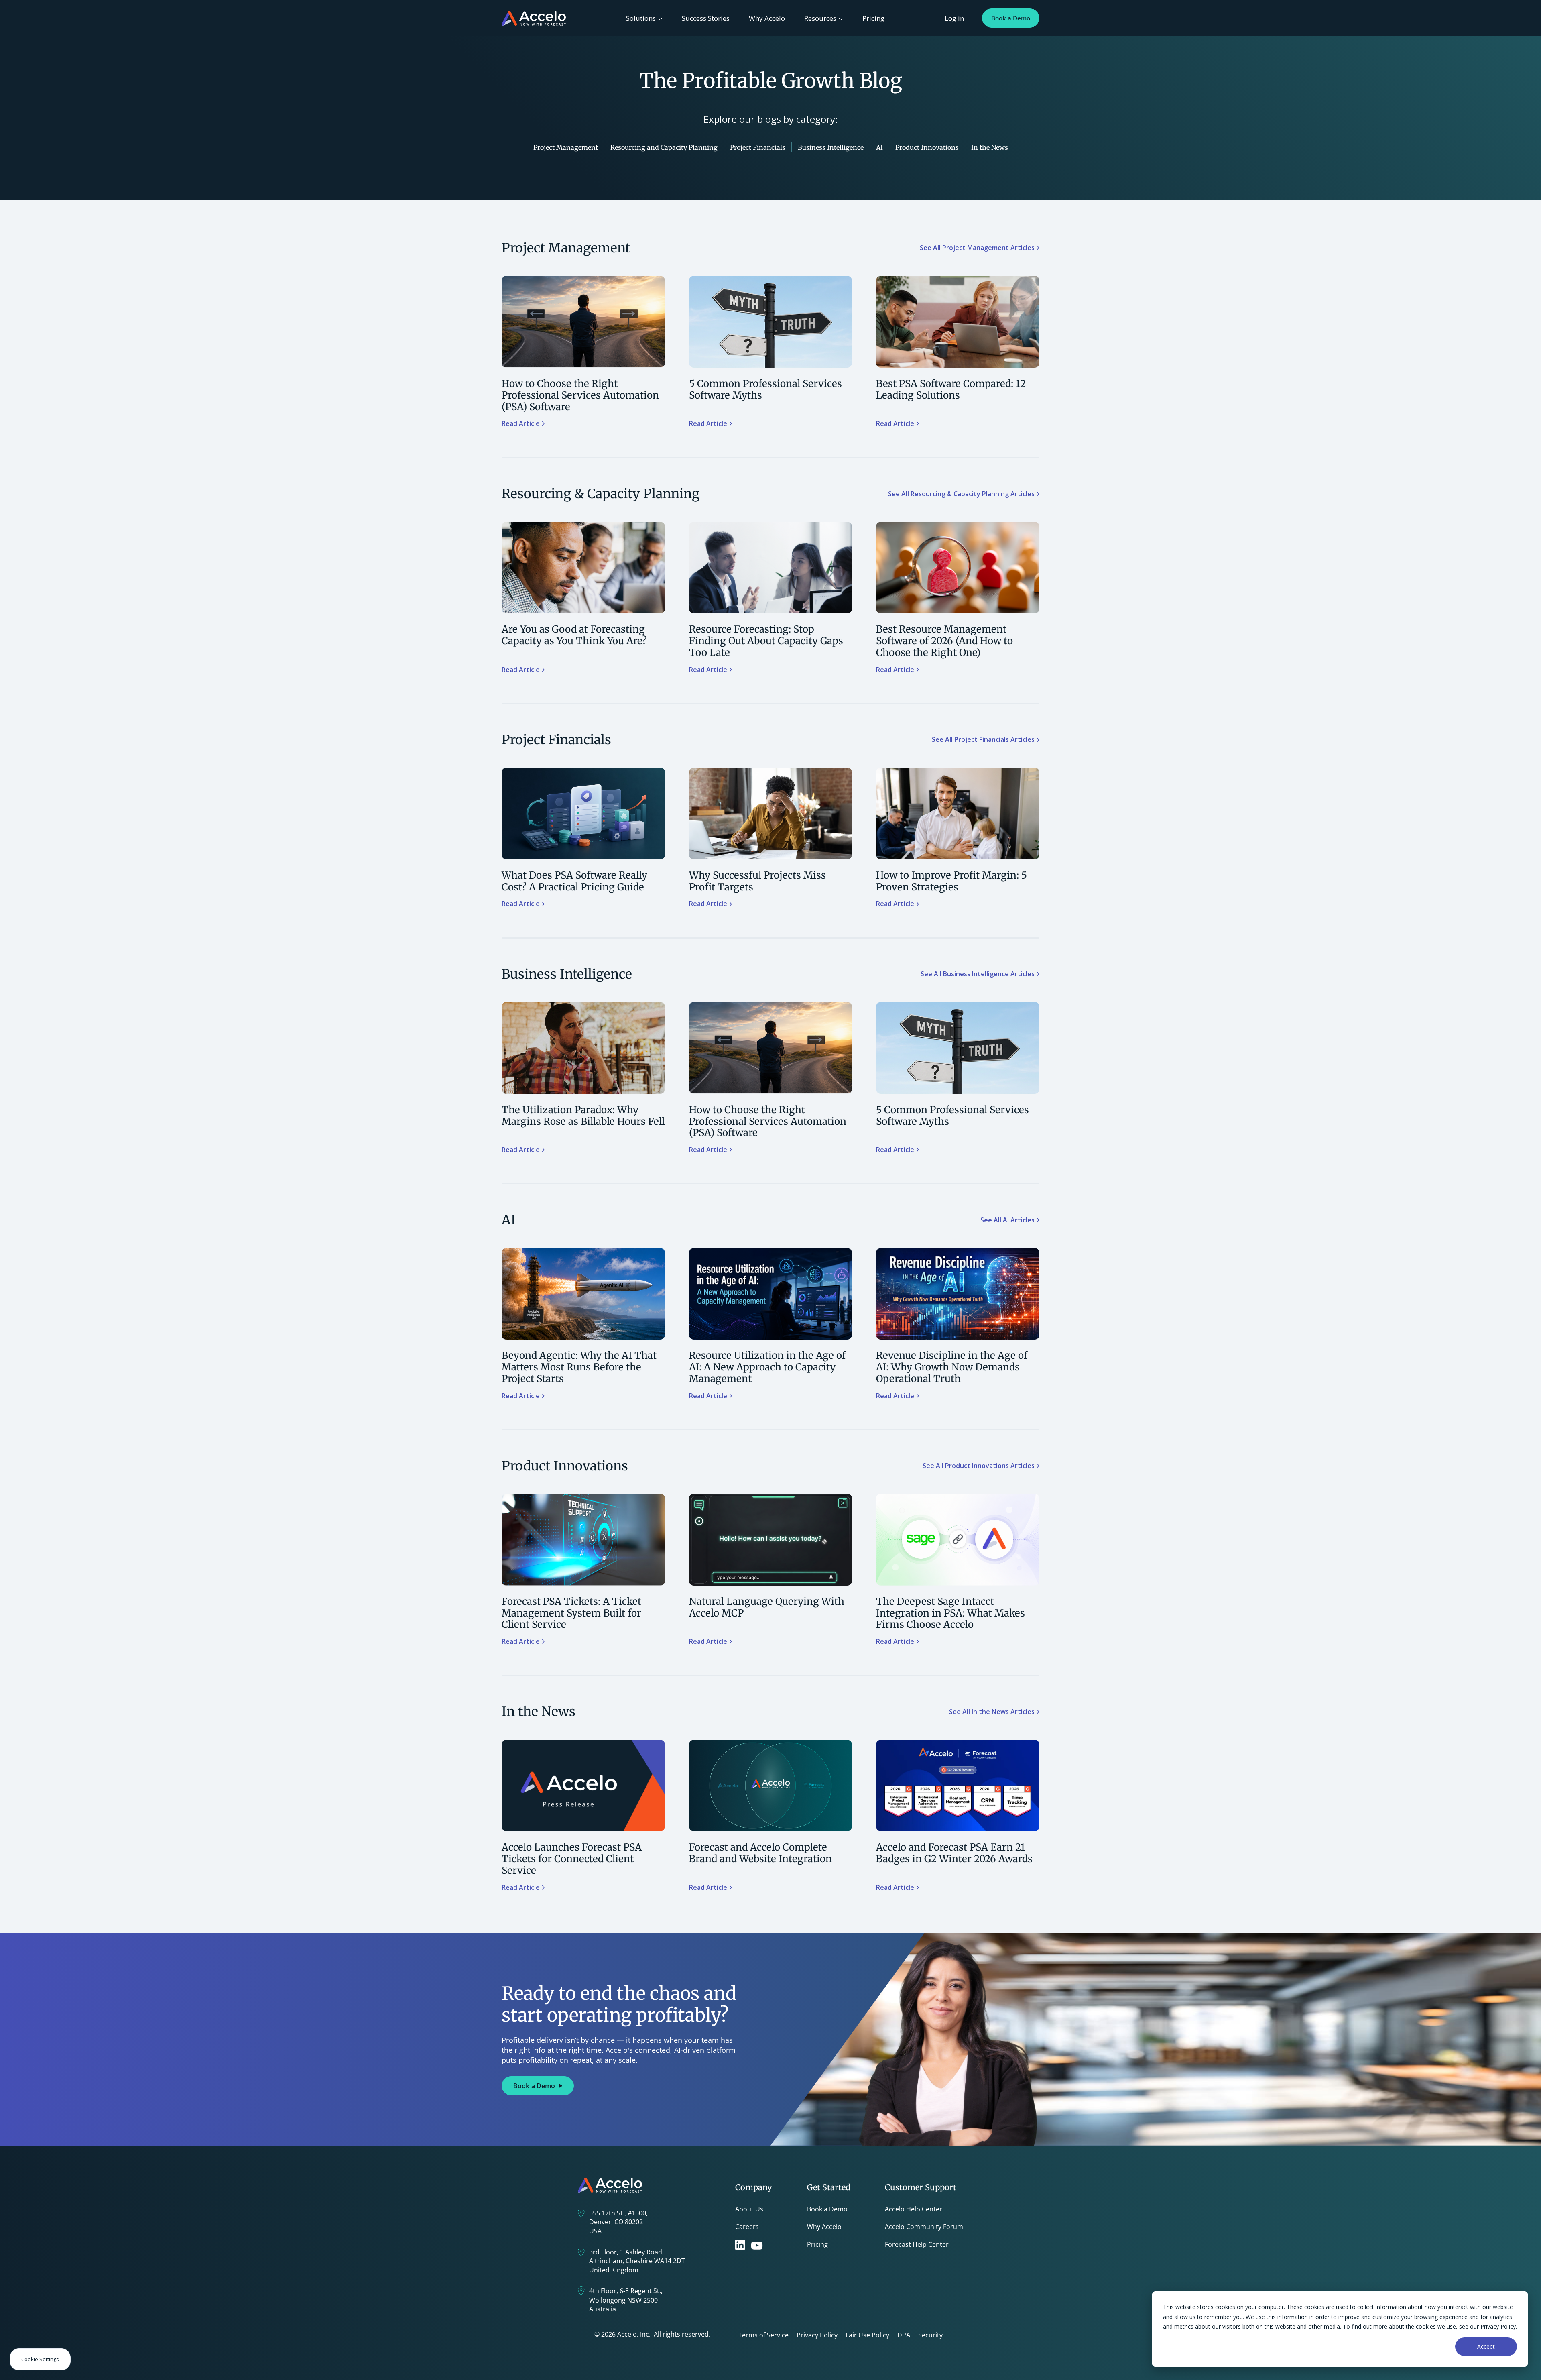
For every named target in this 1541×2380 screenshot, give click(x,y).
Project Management (566, 147)
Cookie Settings (40, 2359)
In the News (990, 147)
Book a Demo (1011, 18)
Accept (1486, 2346)
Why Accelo (767, 18)
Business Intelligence (831, 147)
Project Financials (758, 147)
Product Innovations (927, 147)
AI (879, 147)
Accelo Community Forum (924, 2227)
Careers (747, 2227)
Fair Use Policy (867, 2335)
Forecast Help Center (917, 2244)
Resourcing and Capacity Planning (664, 147)
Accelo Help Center (914, 2209)
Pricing (873, 18)
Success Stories (706, 18)
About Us (749, 2209)
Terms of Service (763, 2335)
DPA (904, 2335)
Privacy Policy (817, 2335)
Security (930, 2335)
